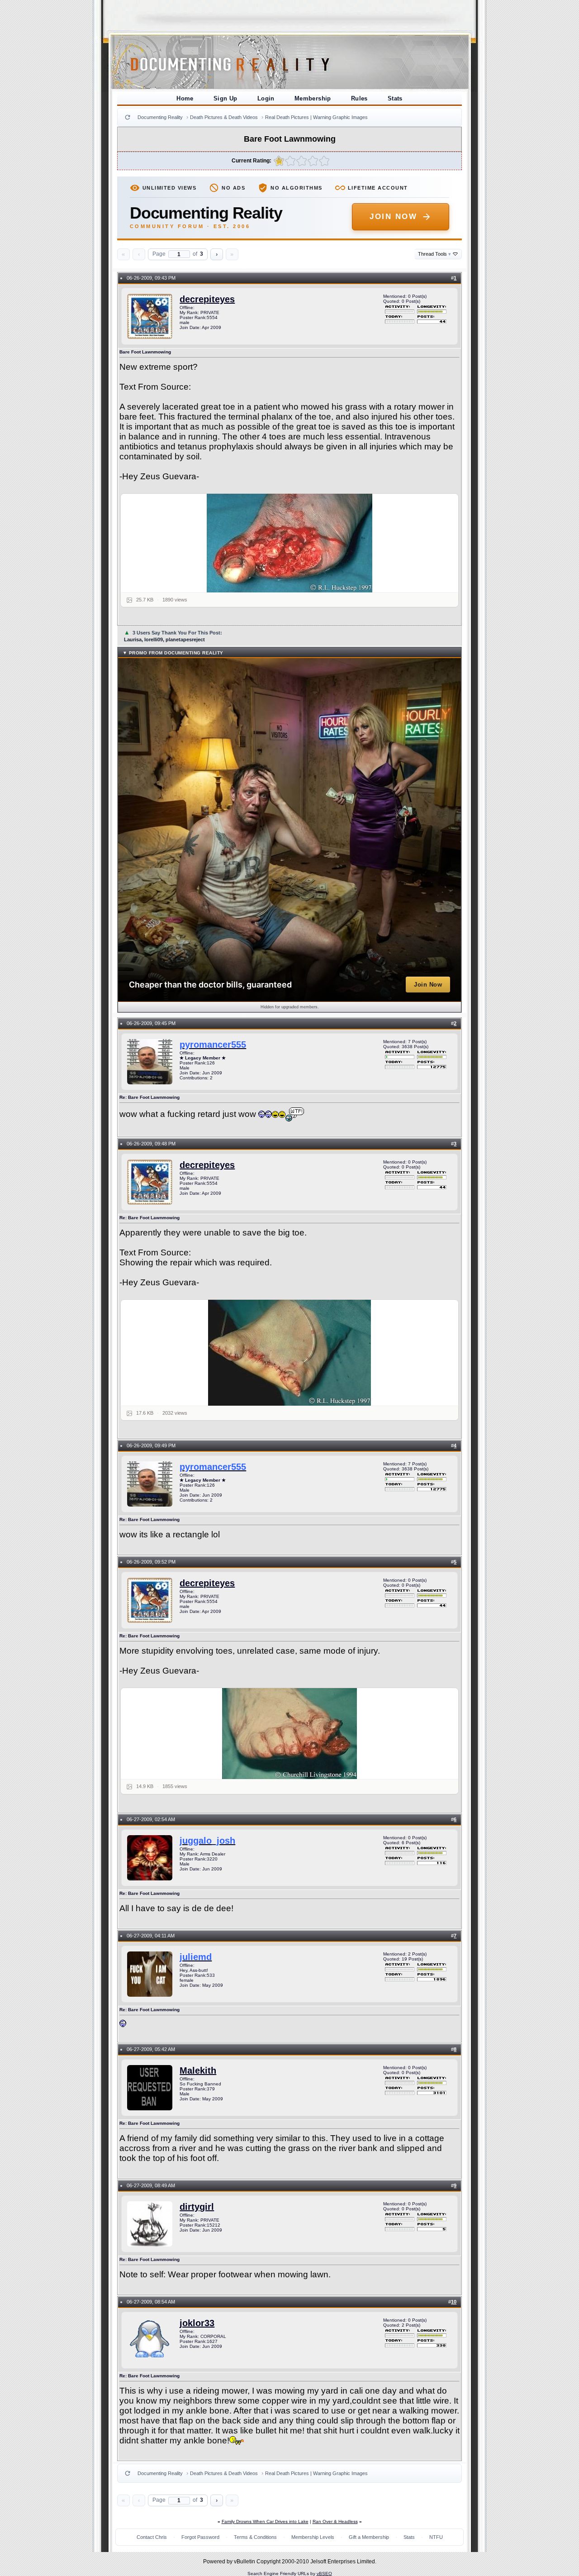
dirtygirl (197, 2207)
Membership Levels (313, 2537)
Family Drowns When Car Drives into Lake (265, 2521)
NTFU (436, 2537)
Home (185, 98)
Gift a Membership (369, 2537)
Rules (359, 98)
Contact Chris (152, 2537)
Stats (395, 98)
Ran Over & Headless (335, 2521)
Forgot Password (200, 2537)
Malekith (198, 2070)
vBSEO (324, 2574)
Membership (313, 98)
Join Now (393, 217)
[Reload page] (128, 117)
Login (266, 98)
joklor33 (197, 2323)
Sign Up (225, 98)
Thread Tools (434, 254)
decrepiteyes (207, 299)
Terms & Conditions (255, 2537)
